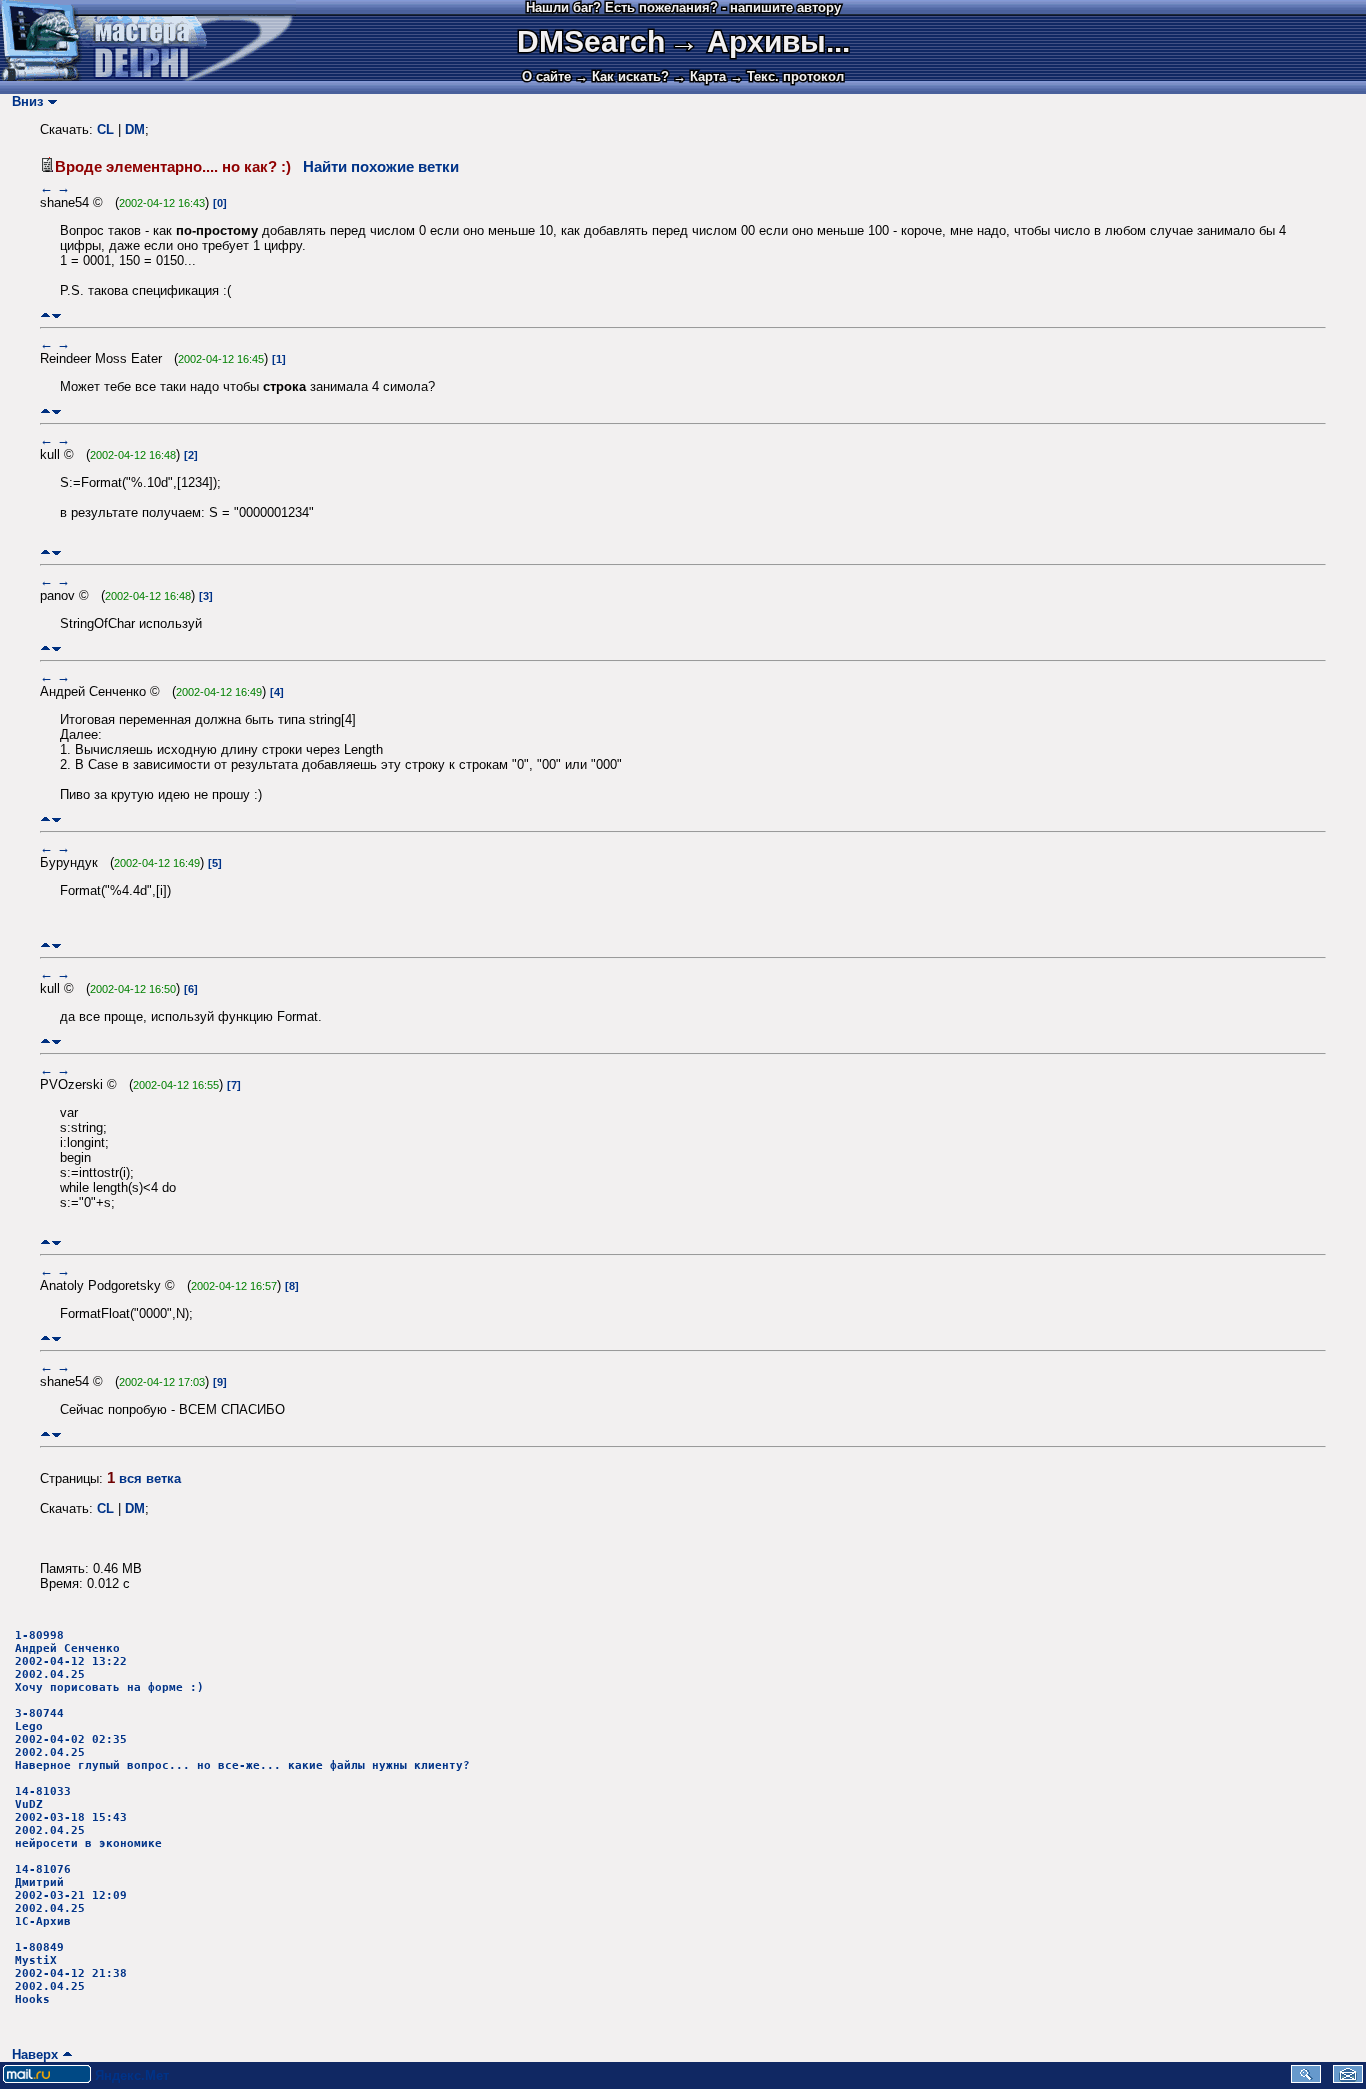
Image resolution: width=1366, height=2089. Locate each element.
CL (105, 129)
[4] (277, 692)
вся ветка (150, 1478)
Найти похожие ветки (381, 167)
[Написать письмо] (1348, 2078)
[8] (292, 1286)
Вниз (23, 101)
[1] (279, 359)
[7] (234, 1085)
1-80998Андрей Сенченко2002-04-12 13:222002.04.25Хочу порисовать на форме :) (109, 1661)
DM (135, 129)
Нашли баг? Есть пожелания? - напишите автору (683, 7)
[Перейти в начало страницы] (45, 315)
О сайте (546, 76)
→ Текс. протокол (787, 76)
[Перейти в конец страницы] (56, 315)
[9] (220, 1382)
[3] (206, 596)
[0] (220, 203)
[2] (191, 455)
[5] (215, 863)
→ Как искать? (622, 76)
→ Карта (699, 76)
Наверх (31, 2054)
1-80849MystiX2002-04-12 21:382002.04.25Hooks (71, 1973)
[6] (191, 989)
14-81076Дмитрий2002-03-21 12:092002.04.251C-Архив (71, 1895)
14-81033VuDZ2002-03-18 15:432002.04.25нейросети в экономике (88, 1817)
